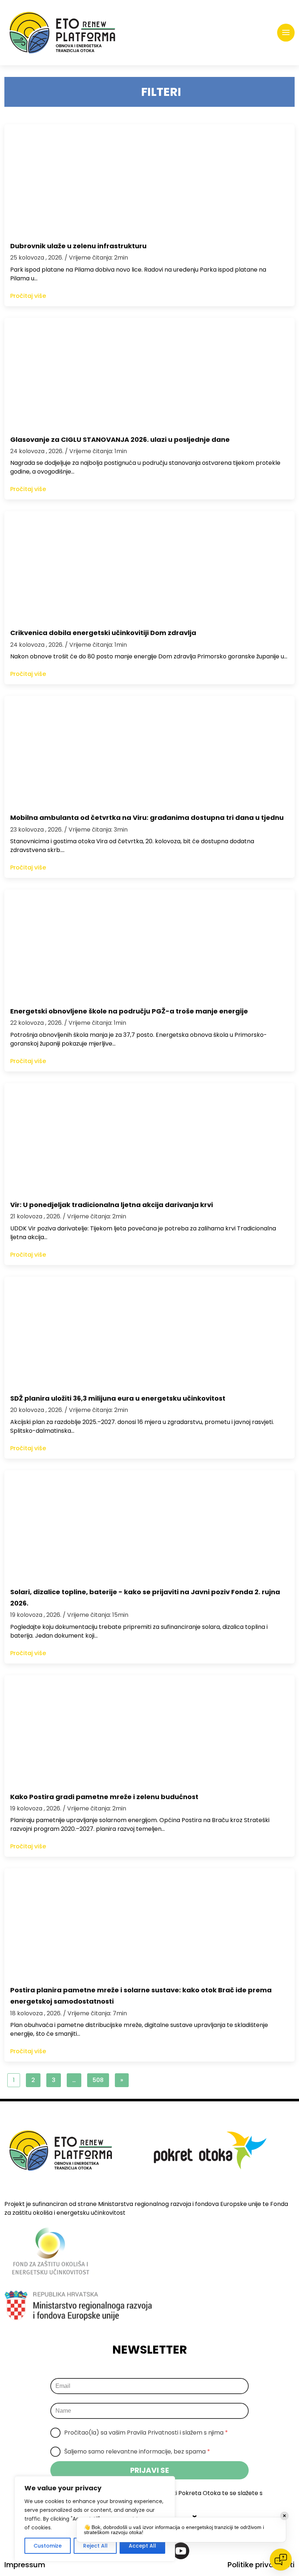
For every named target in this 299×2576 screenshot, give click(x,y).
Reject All (95, 2546)
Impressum (25, 2565)
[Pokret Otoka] (62, 33)
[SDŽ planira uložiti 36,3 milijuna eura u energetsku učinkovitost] (149, 1331)
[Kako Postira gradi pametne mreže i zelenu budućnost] (149, 1730)
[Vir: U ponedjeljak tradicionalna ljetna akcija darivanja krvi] (149, 1138)
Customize (48, 2546)
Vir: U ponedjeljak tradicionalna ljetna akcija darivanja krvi (112, 1205)
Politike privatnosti (261, 2565)
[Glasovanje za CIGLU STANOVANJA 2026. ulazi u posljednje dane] (149, 373)
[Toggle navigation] (286, 33)
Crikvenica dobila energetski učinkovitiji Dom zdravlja (103, 633)
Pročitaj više (28, 296)
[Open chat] (281, 2560)
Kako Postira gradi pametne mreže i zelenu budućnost (104, 1797)
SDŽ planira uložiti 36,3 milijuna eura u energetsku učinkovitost (118, 1398)
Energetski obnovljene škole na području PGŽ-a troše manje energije (129, 1011)
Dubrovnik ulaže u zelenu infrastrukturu (78, 246)
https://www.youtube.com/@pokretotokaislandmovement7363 (181, 2551)
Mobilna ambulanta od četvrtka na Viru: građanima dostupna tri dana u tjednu (147, 818)
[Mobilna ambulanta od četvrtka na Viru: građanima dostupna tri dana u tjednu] (149, 751)
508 (98, 2080)
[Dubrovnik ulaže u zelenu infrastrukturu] (149, 179)
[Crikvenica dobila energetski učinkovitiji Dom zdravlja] (149, 566)
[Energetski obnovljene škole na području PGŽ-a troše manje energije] (149, 944)
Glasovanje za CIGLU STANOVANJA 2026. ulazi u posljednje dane (120, 439)
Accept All (142, 2546)
